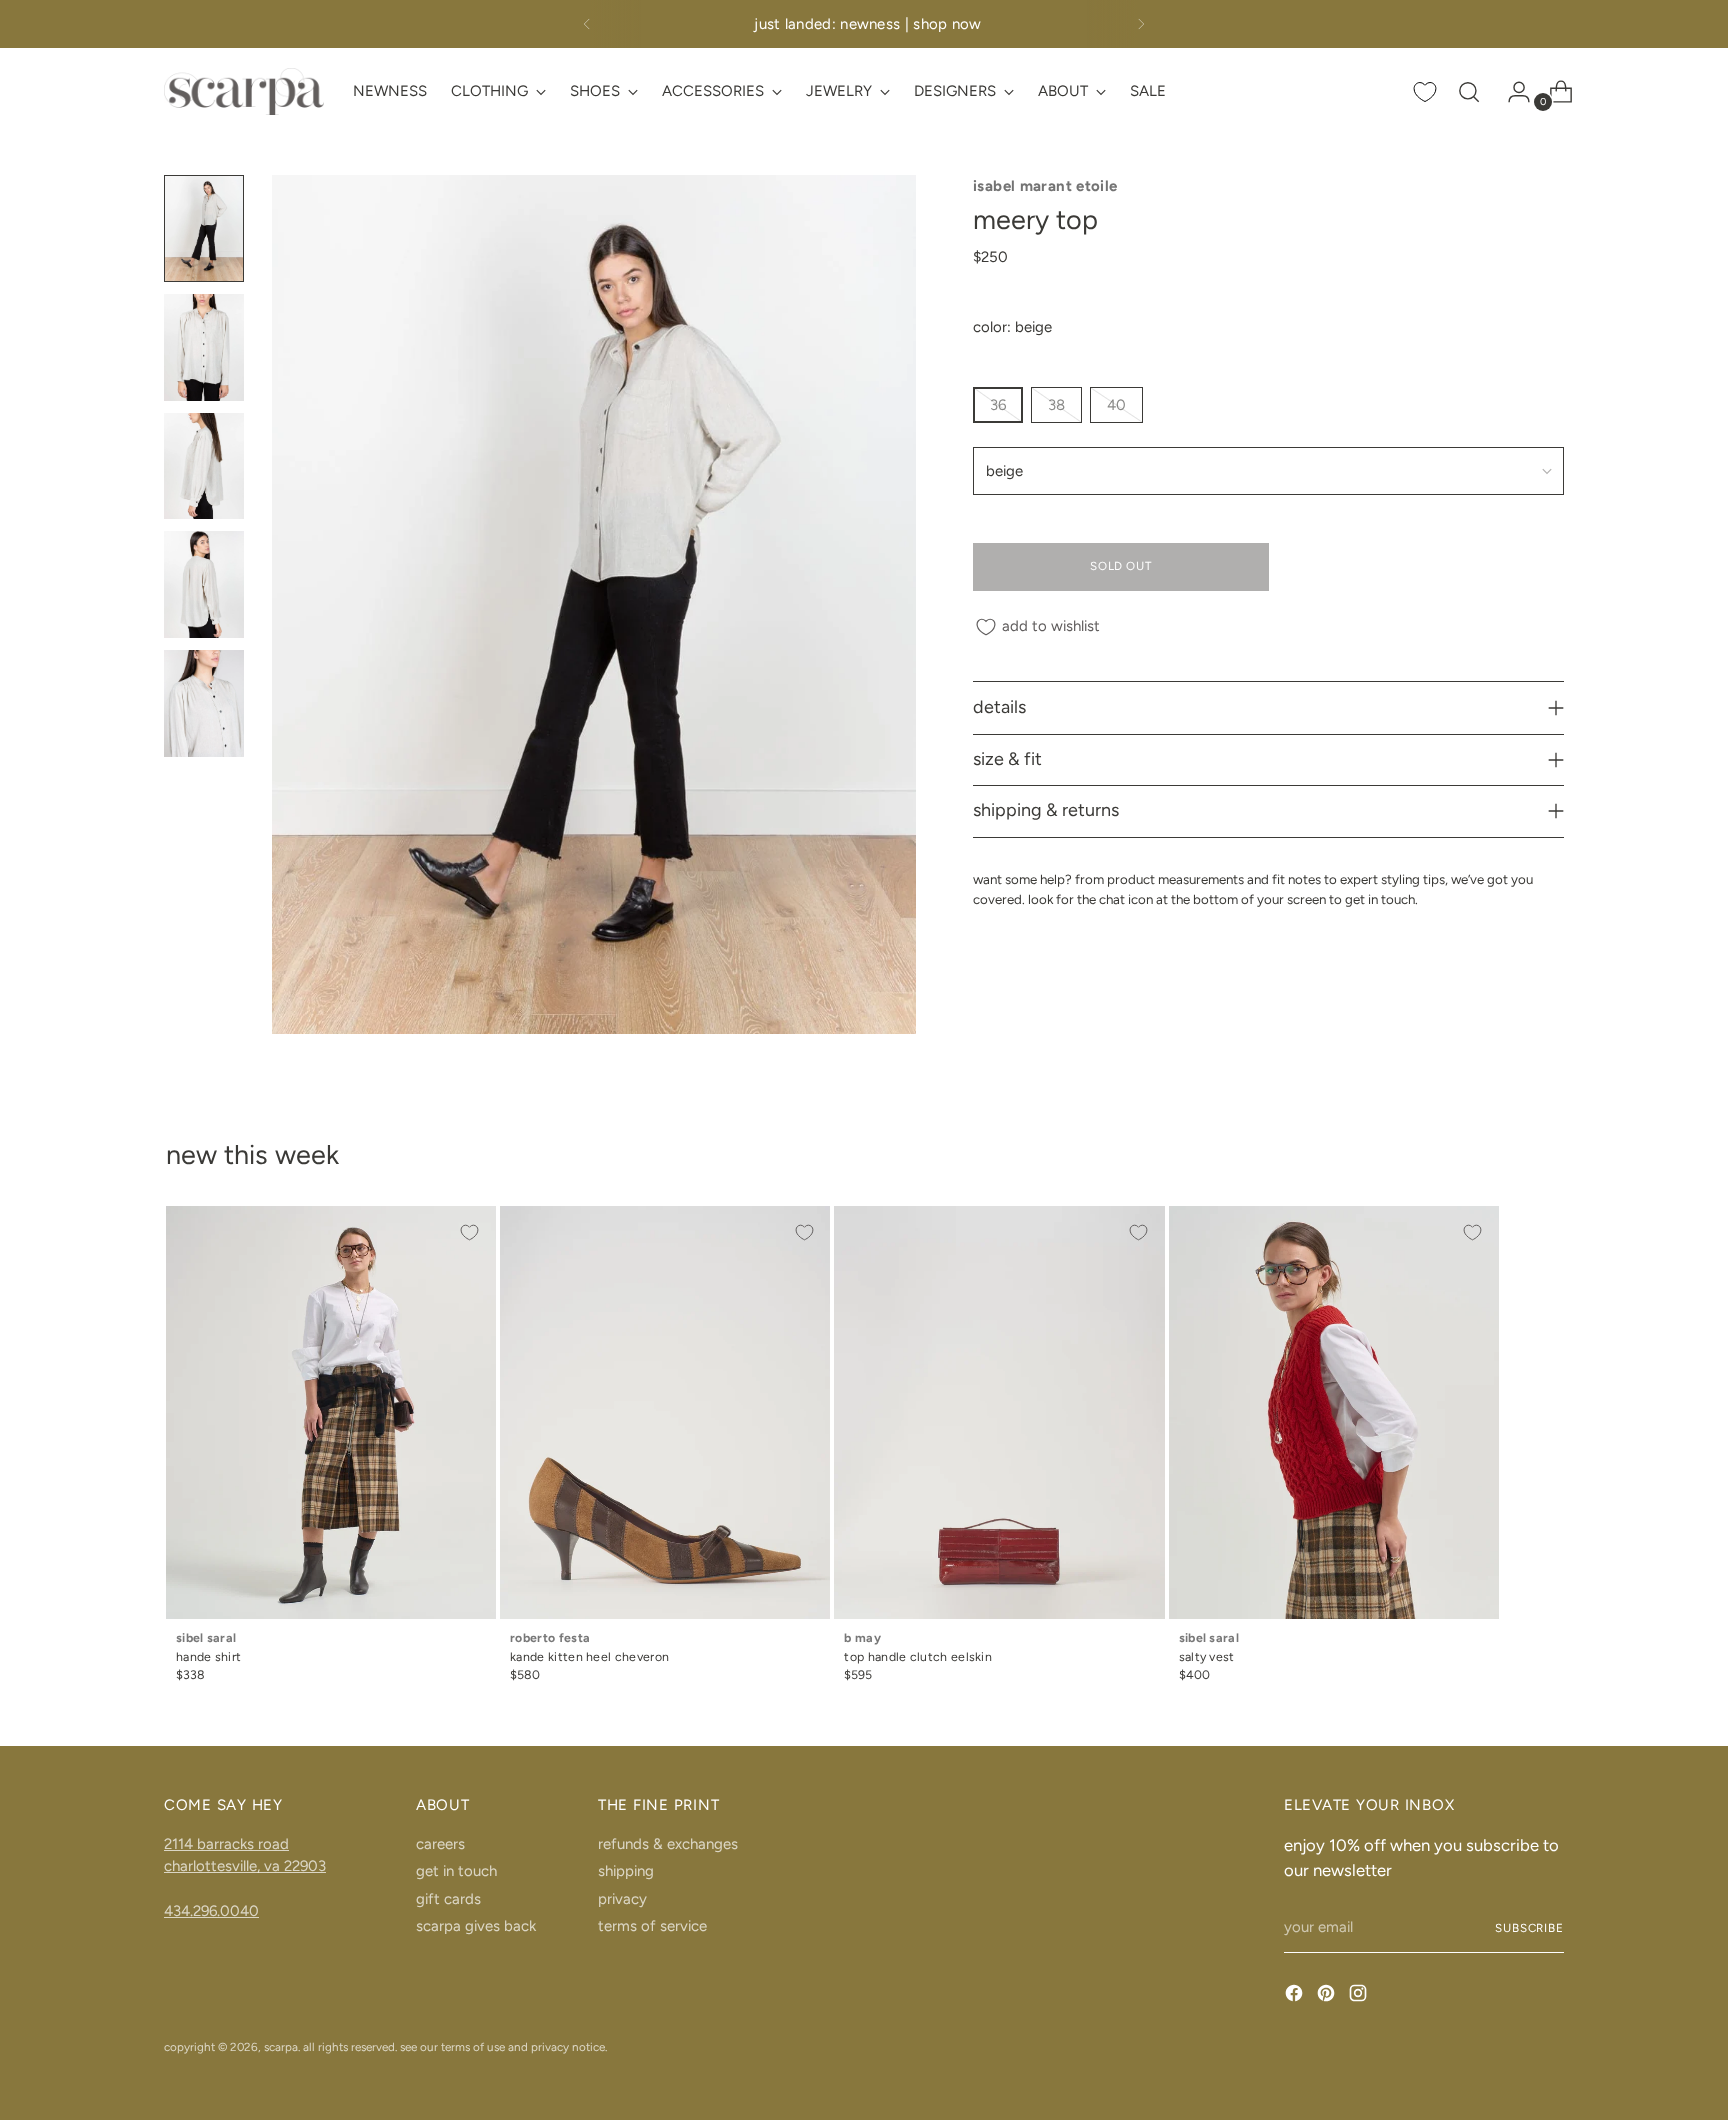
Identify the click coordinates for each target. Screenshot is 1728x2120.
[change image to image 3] (204, 466)
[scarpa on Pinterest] (1328, 1996)
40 (1116, 405)
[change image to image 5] (204, 703)
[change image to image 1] (204, 228)
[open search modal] (1469, 92)
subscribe (1529, 1928)
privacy (622, 1899)
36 (998, 405)
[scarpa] (244, 91)
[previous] (587, 24)
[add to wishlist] (470, 1232)
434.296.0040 (211, 1911)
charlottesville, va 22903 (245, 1866)
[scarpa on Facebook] (1296, 1996)
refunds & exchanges (668, 1844)
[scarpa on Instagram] (1360, 1996)
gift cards (448, 1899)
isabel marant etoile (1045, 186)
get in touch (456, 1871)
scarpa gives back (476, 1926)
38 (1056, 405)
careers (440, 1844)
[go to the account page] (1511, 92)
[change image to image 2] (204, 347)
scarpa (281, 2047)
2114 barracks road (226, 1844)
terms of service (652, 1926)
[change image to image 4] (204, 584)
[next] (1141, 24)
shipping (626, 1871)
